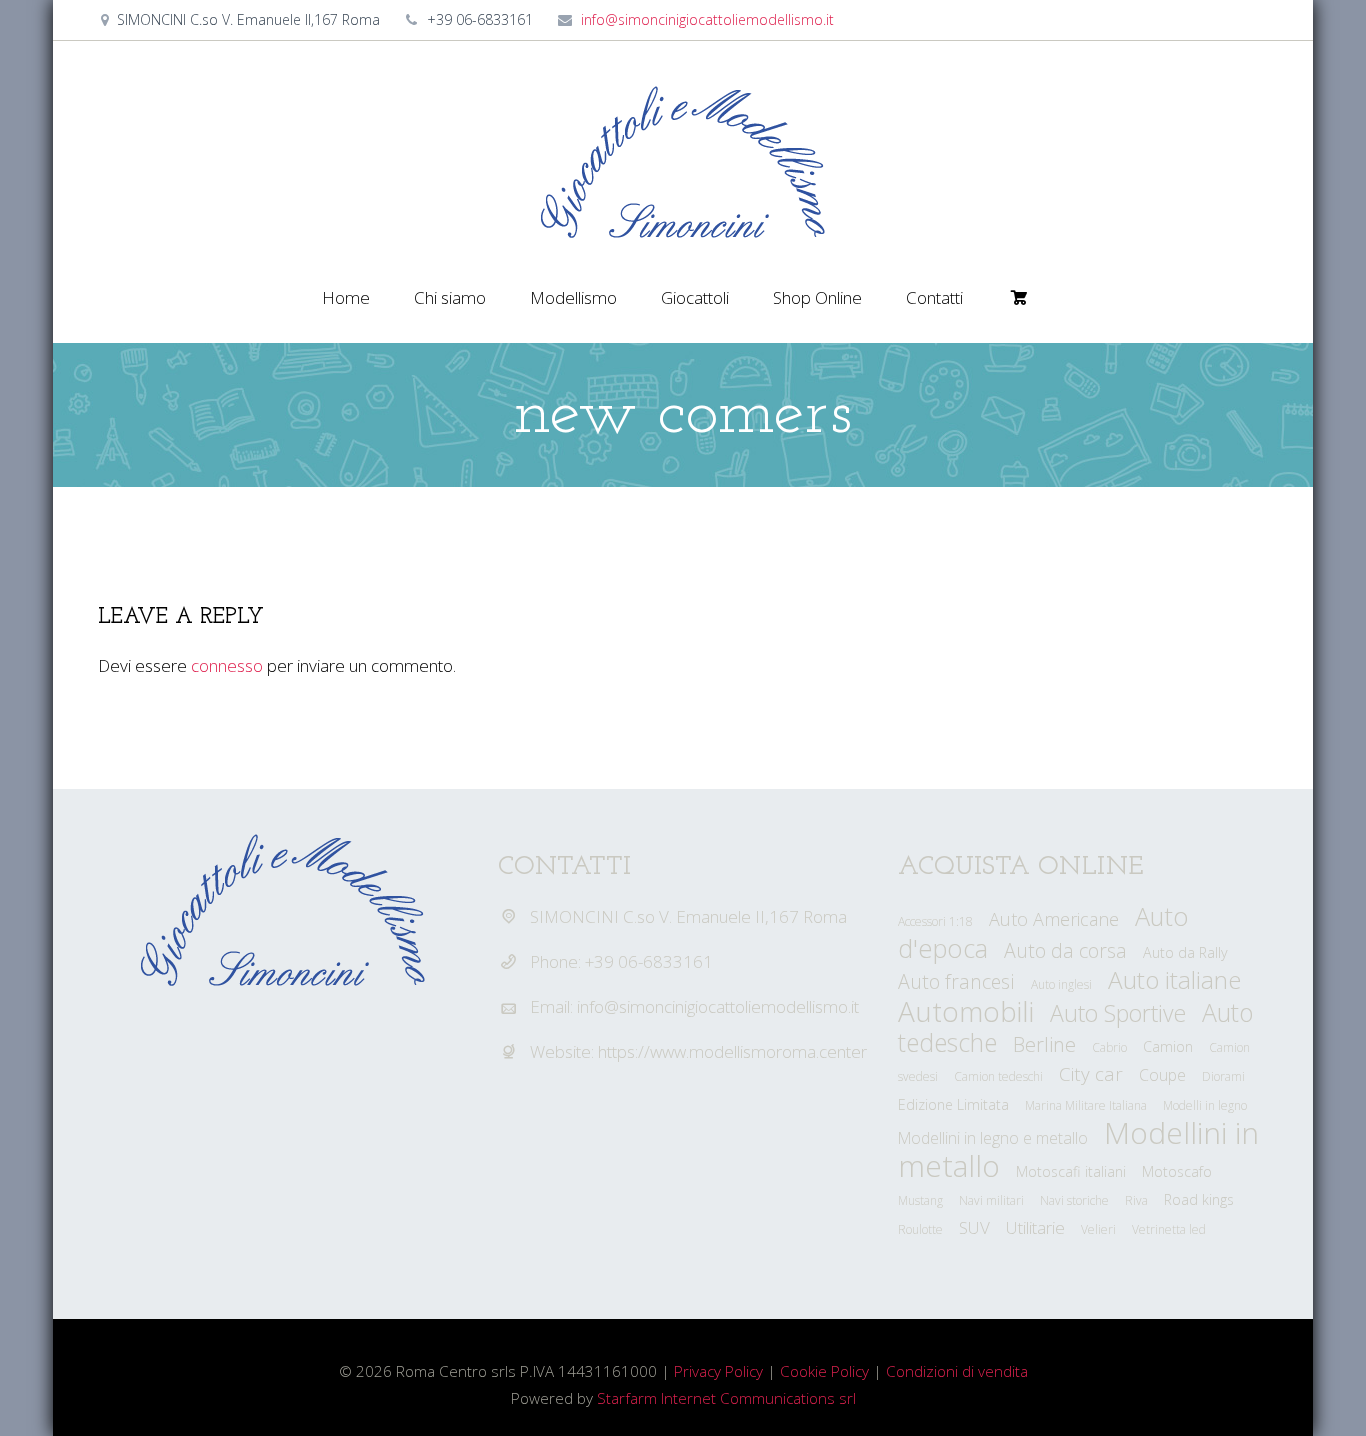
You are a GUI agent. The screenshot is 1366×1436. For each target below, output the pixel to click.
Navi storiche (1074, 1200)
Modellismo (573, 297)
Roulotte (920, 1229)
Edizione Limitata (953, 1104)
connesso (227, 665)
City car (1091, 1074)
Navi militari (991, 1200)
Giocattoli (695, 297)
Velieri (1098, 1229)
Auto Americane (1054, 919)
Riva (1136, 1200)
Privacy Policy (718, 1371)
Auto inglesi (1061, 984)
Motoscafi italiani (1071, 1171)
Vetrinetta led (1169, 1229)
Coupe (1162, 1075)
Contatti (934, 297)
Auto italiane (1174, 979)
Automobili (966, 1011)
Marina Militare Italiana (1086, 1105)
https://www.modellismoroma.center (732, 1051)
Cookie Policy (824, 1371)
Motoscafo (1177, 1171)
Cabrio (1109, 1047)
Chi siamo (450, 297)
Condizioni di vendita (957, 1371)
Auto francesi (956, 981)
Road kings (1199, 1199)
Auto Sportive (1118, 1013)
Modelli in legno (1205, 1105)
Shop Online (817, 297)
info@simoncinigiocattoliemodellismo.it (707, 19)
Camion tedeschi (998, 1076)
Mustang (920, 1200)
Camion (1168, 1046)
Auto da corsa (1065, 950)
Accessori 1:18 (935, 921)
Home (346, 297)
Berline (1044, 1044)
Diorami (1223, 1076)
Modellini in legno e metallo (993, 1138)
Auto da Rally (1185, 952)
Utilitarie (1035, 1227)
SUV (974, 1227)
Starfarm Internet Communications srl (726, 1398)
